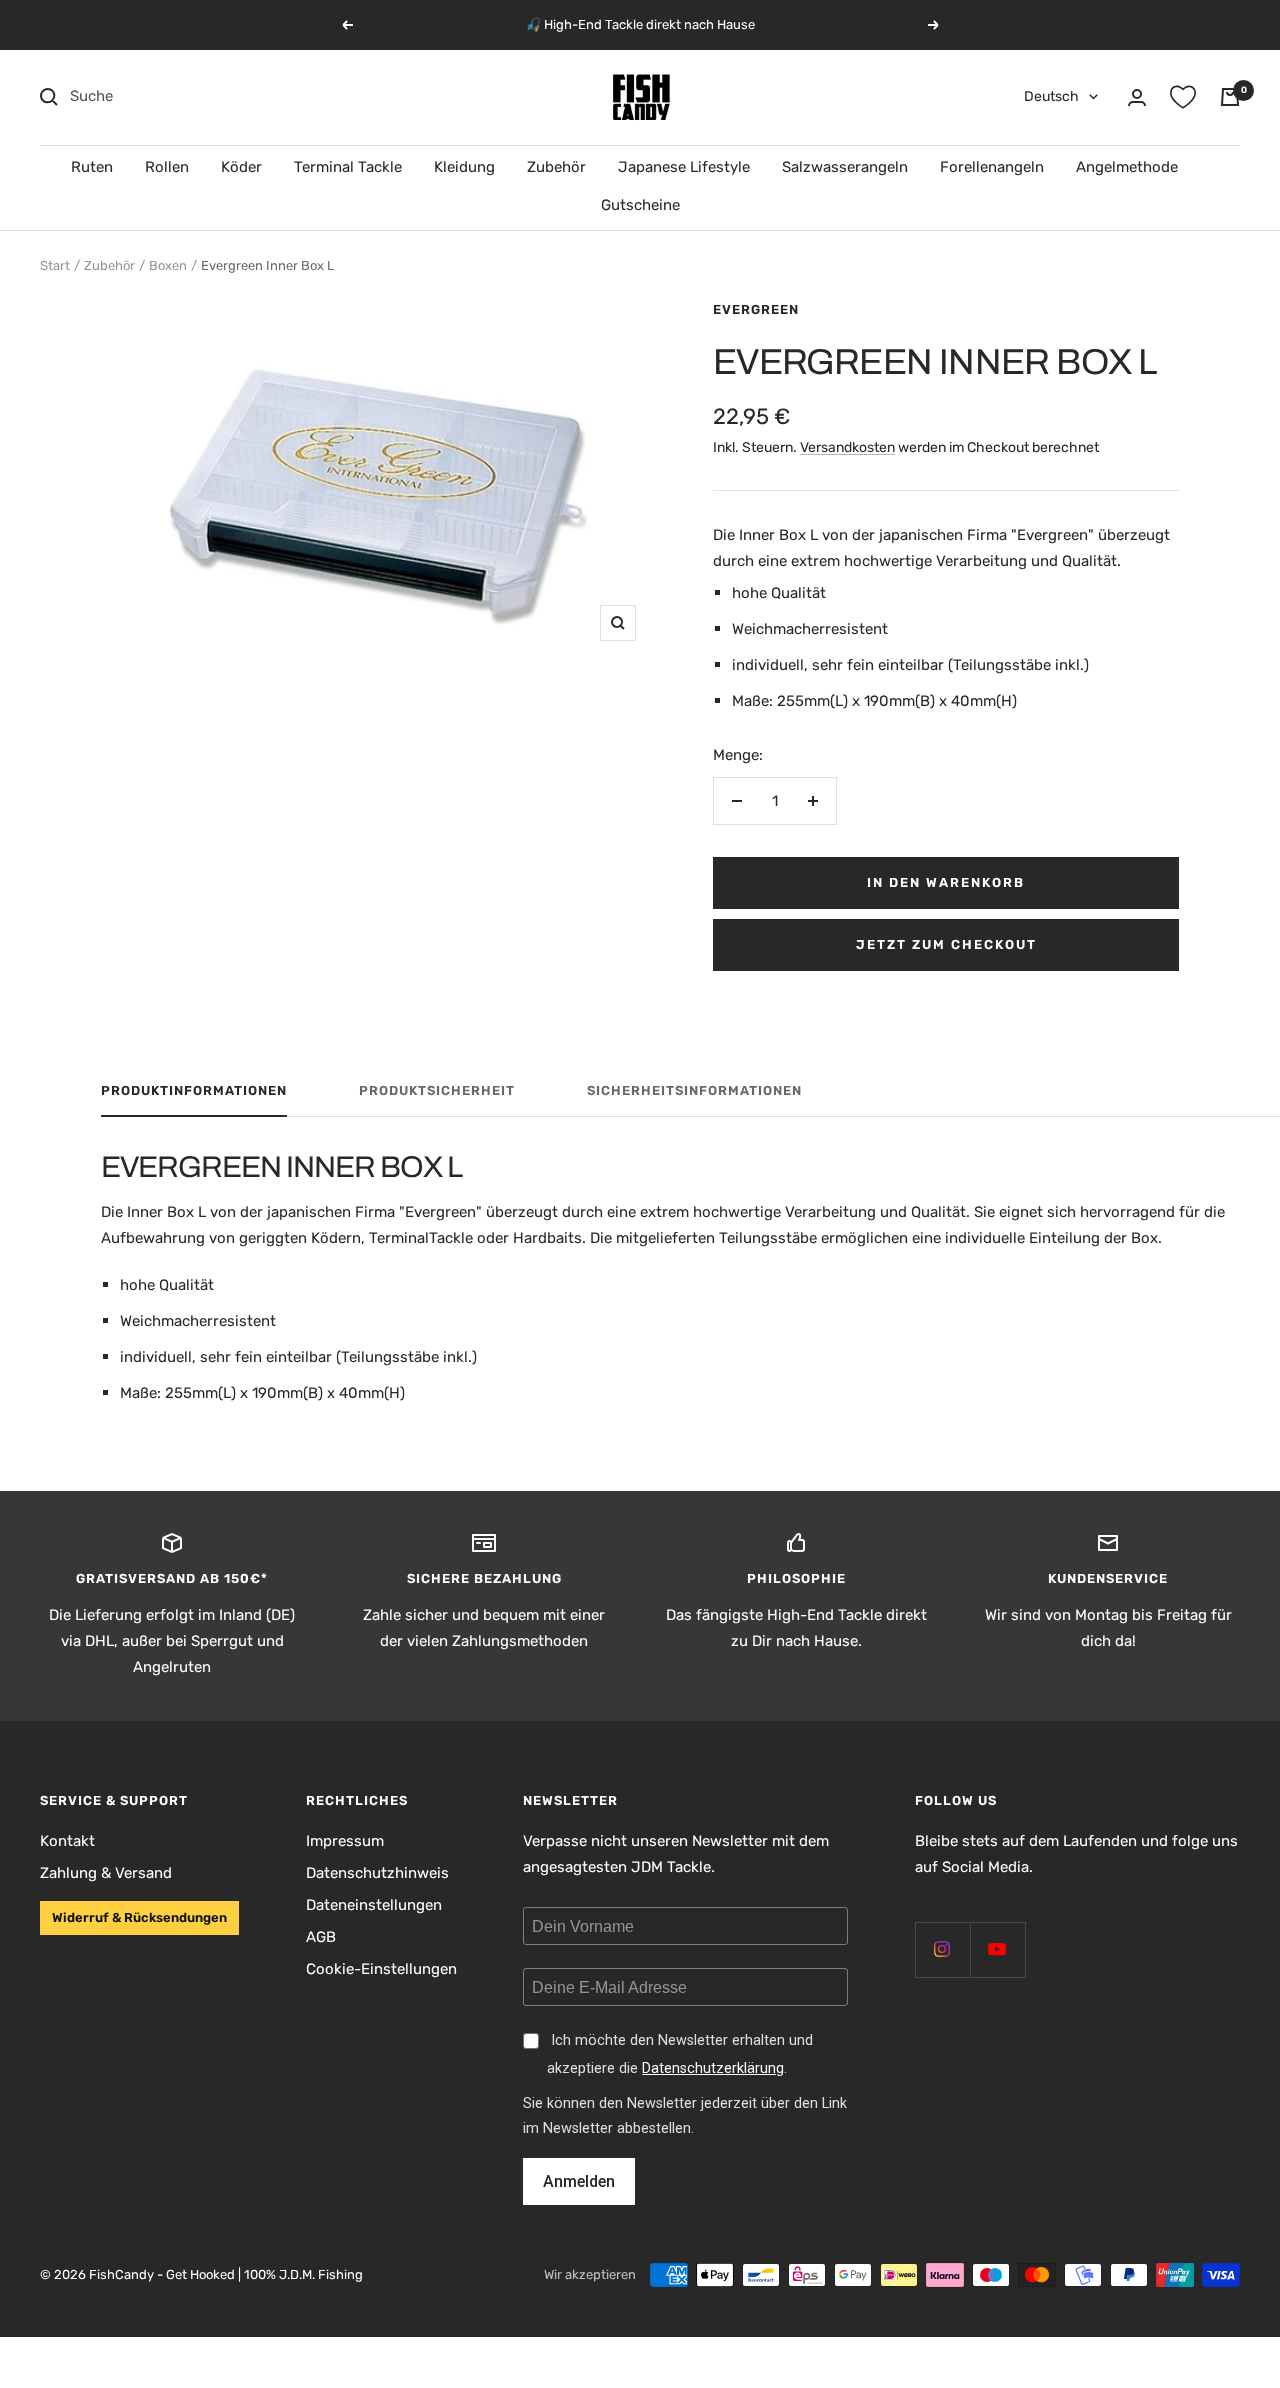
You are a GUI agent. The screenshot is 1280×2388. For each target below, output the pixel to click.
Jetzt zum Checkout (946, 944)
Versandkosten (847, 447)
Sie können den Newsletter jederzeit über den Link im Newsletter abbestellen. (685, 2116)
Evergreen (756, 309)
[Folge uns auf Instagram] (942, 1949)
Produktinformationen (194, 1090)
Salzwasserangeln (845, 167)
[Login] (1137, 97)
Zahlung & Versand (106, 1873)
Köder (241, 167)
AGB (321, 1937)
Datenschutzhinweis (377, 1873)
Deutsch (1051, 96)
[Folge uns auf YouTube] (997, 1949)
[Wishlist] (1183, 97)
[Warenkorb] (1230, 97)
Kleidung (464, 167)
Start (55, 265)
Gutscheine (640, 205)
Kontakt (67, 1841)
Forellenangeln (992, 167)
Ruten (92, 167)
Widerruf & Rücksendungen (139, 1917)
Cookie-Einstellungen (381, 1969)
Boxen (168, 265)
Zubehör (556, 167)
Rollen (167, 167)
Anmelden (579, 2181)
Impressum (345, 1841)
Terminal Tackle (348, 167)
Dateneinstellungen (374, 1905)
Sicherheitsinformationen (694, 1090)
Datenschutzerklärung (713, 2068)
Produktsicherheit (437, 1090)
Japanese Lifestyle (684, 167)
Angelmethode (1127, 167)
